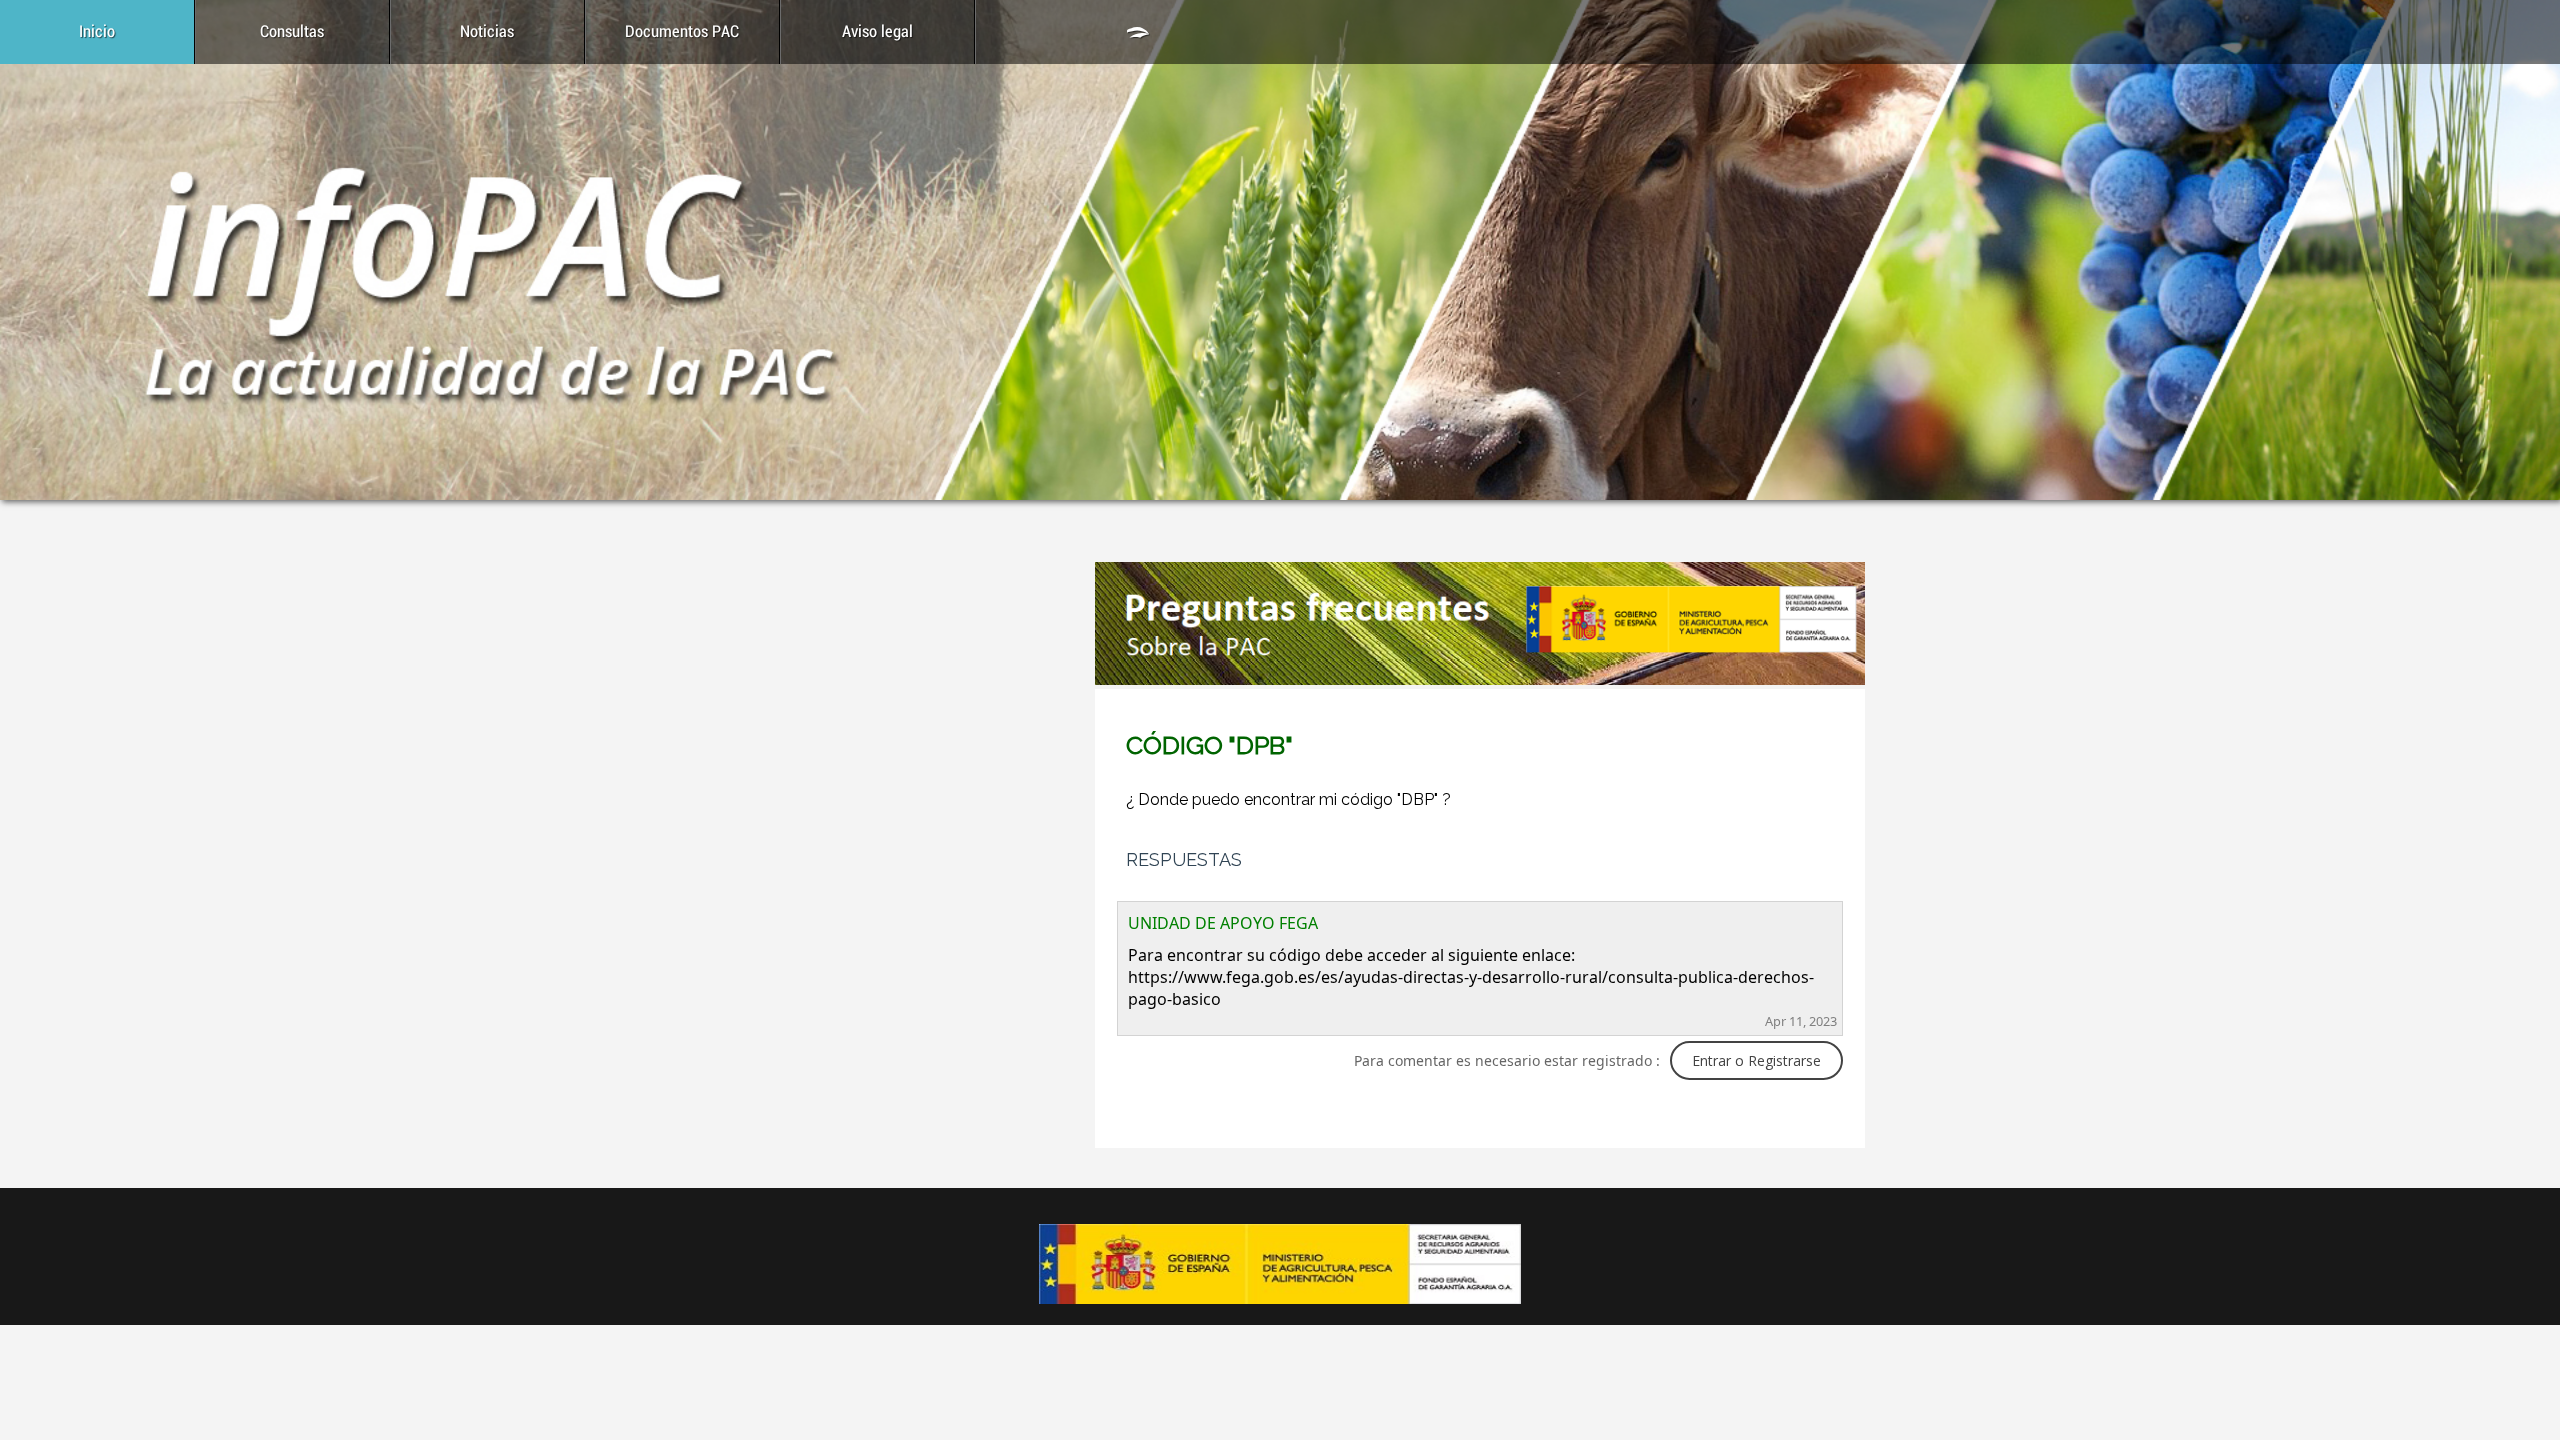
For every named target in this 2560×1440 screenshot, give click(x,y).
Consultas (292, 32)
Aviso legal (877, 32)
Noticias (487, 32)
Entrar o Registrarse (1756, 1060)
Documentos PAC (682, 32)
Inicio (97, 32)
